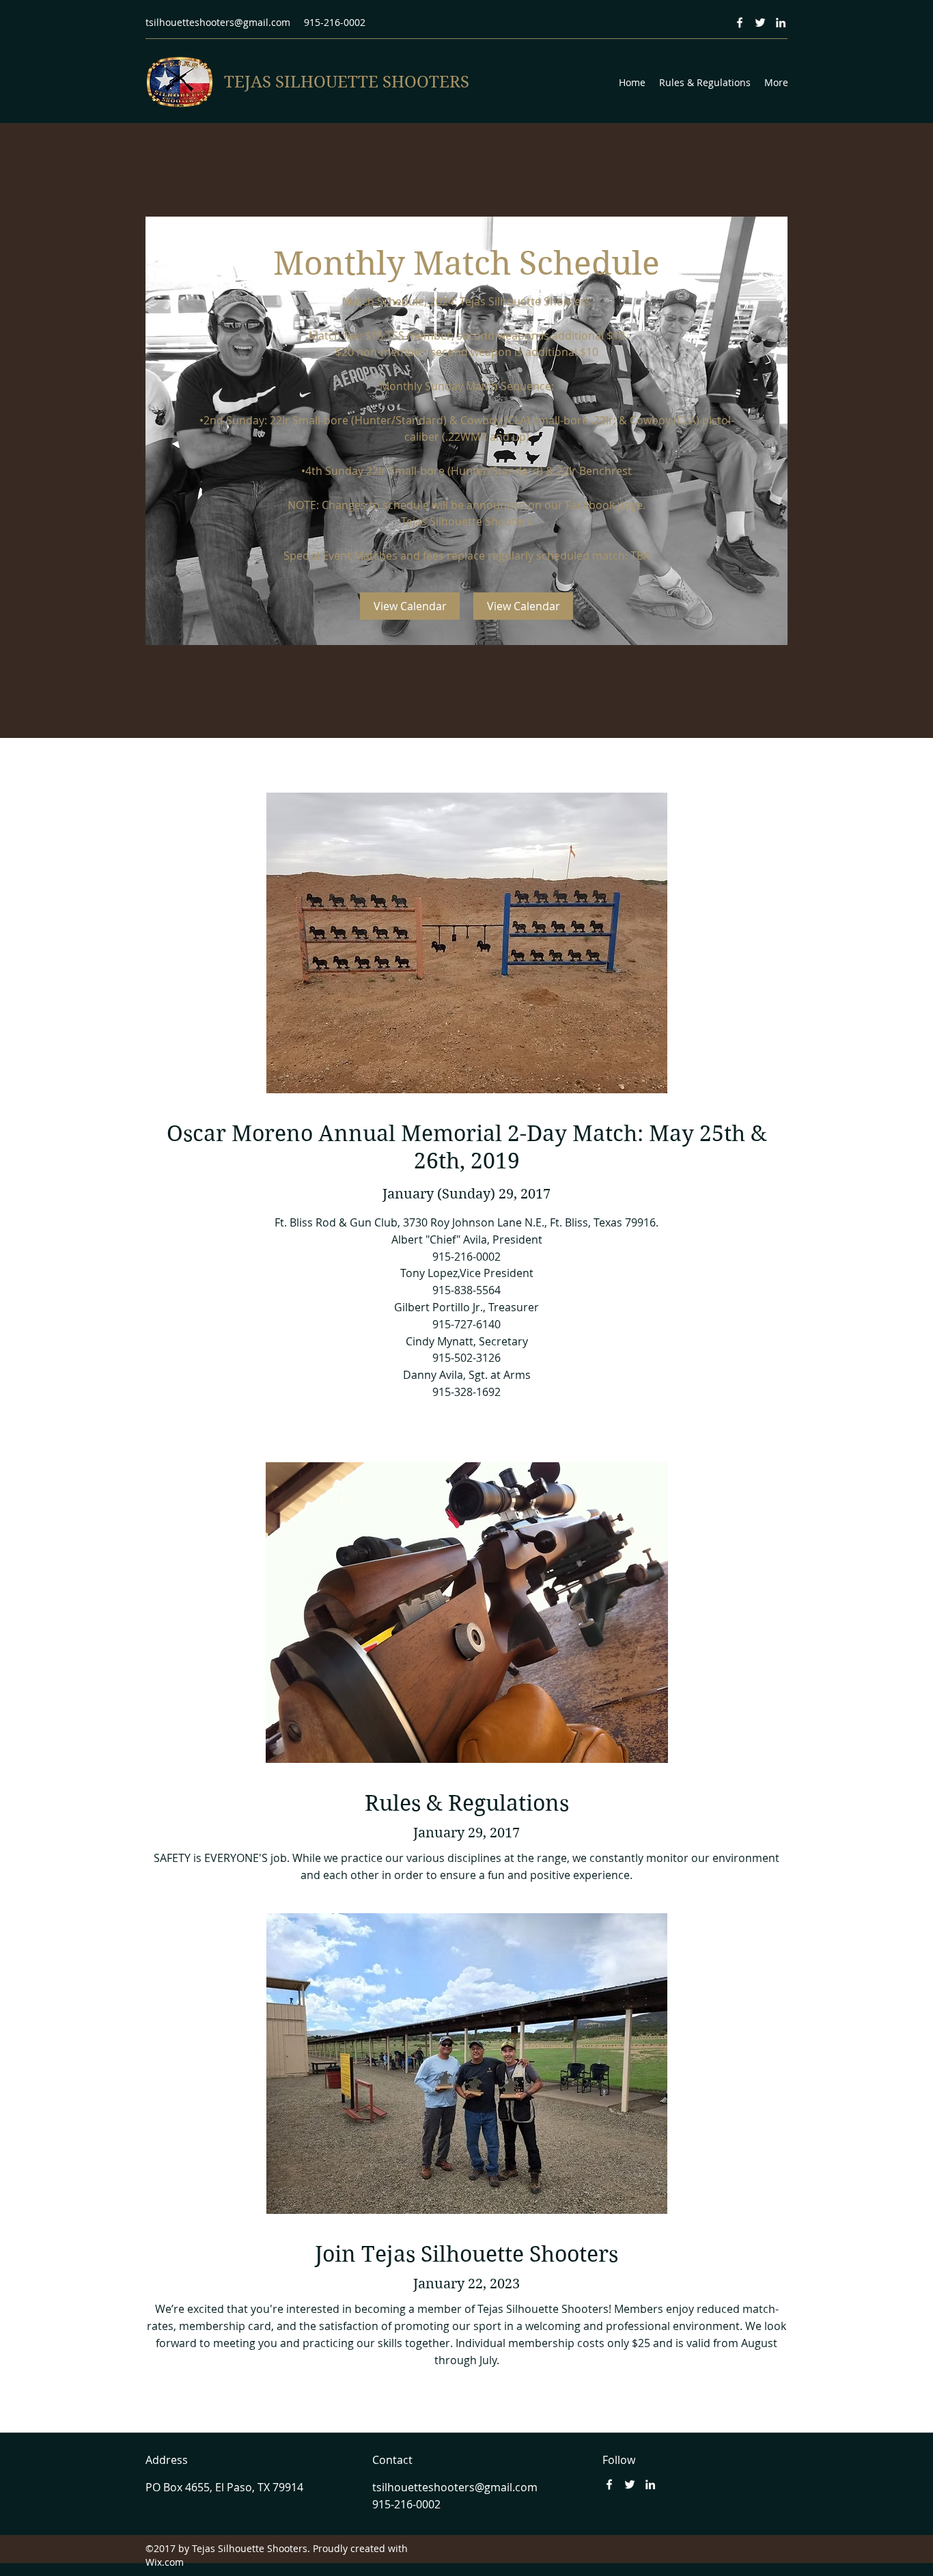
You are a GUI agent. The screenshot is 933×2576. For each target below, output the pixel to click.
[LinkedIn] (781, 23)
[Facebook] (740, 23)
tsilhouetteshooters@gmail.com (218, 22)
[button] (410, 606)
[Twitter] (760, 23)
